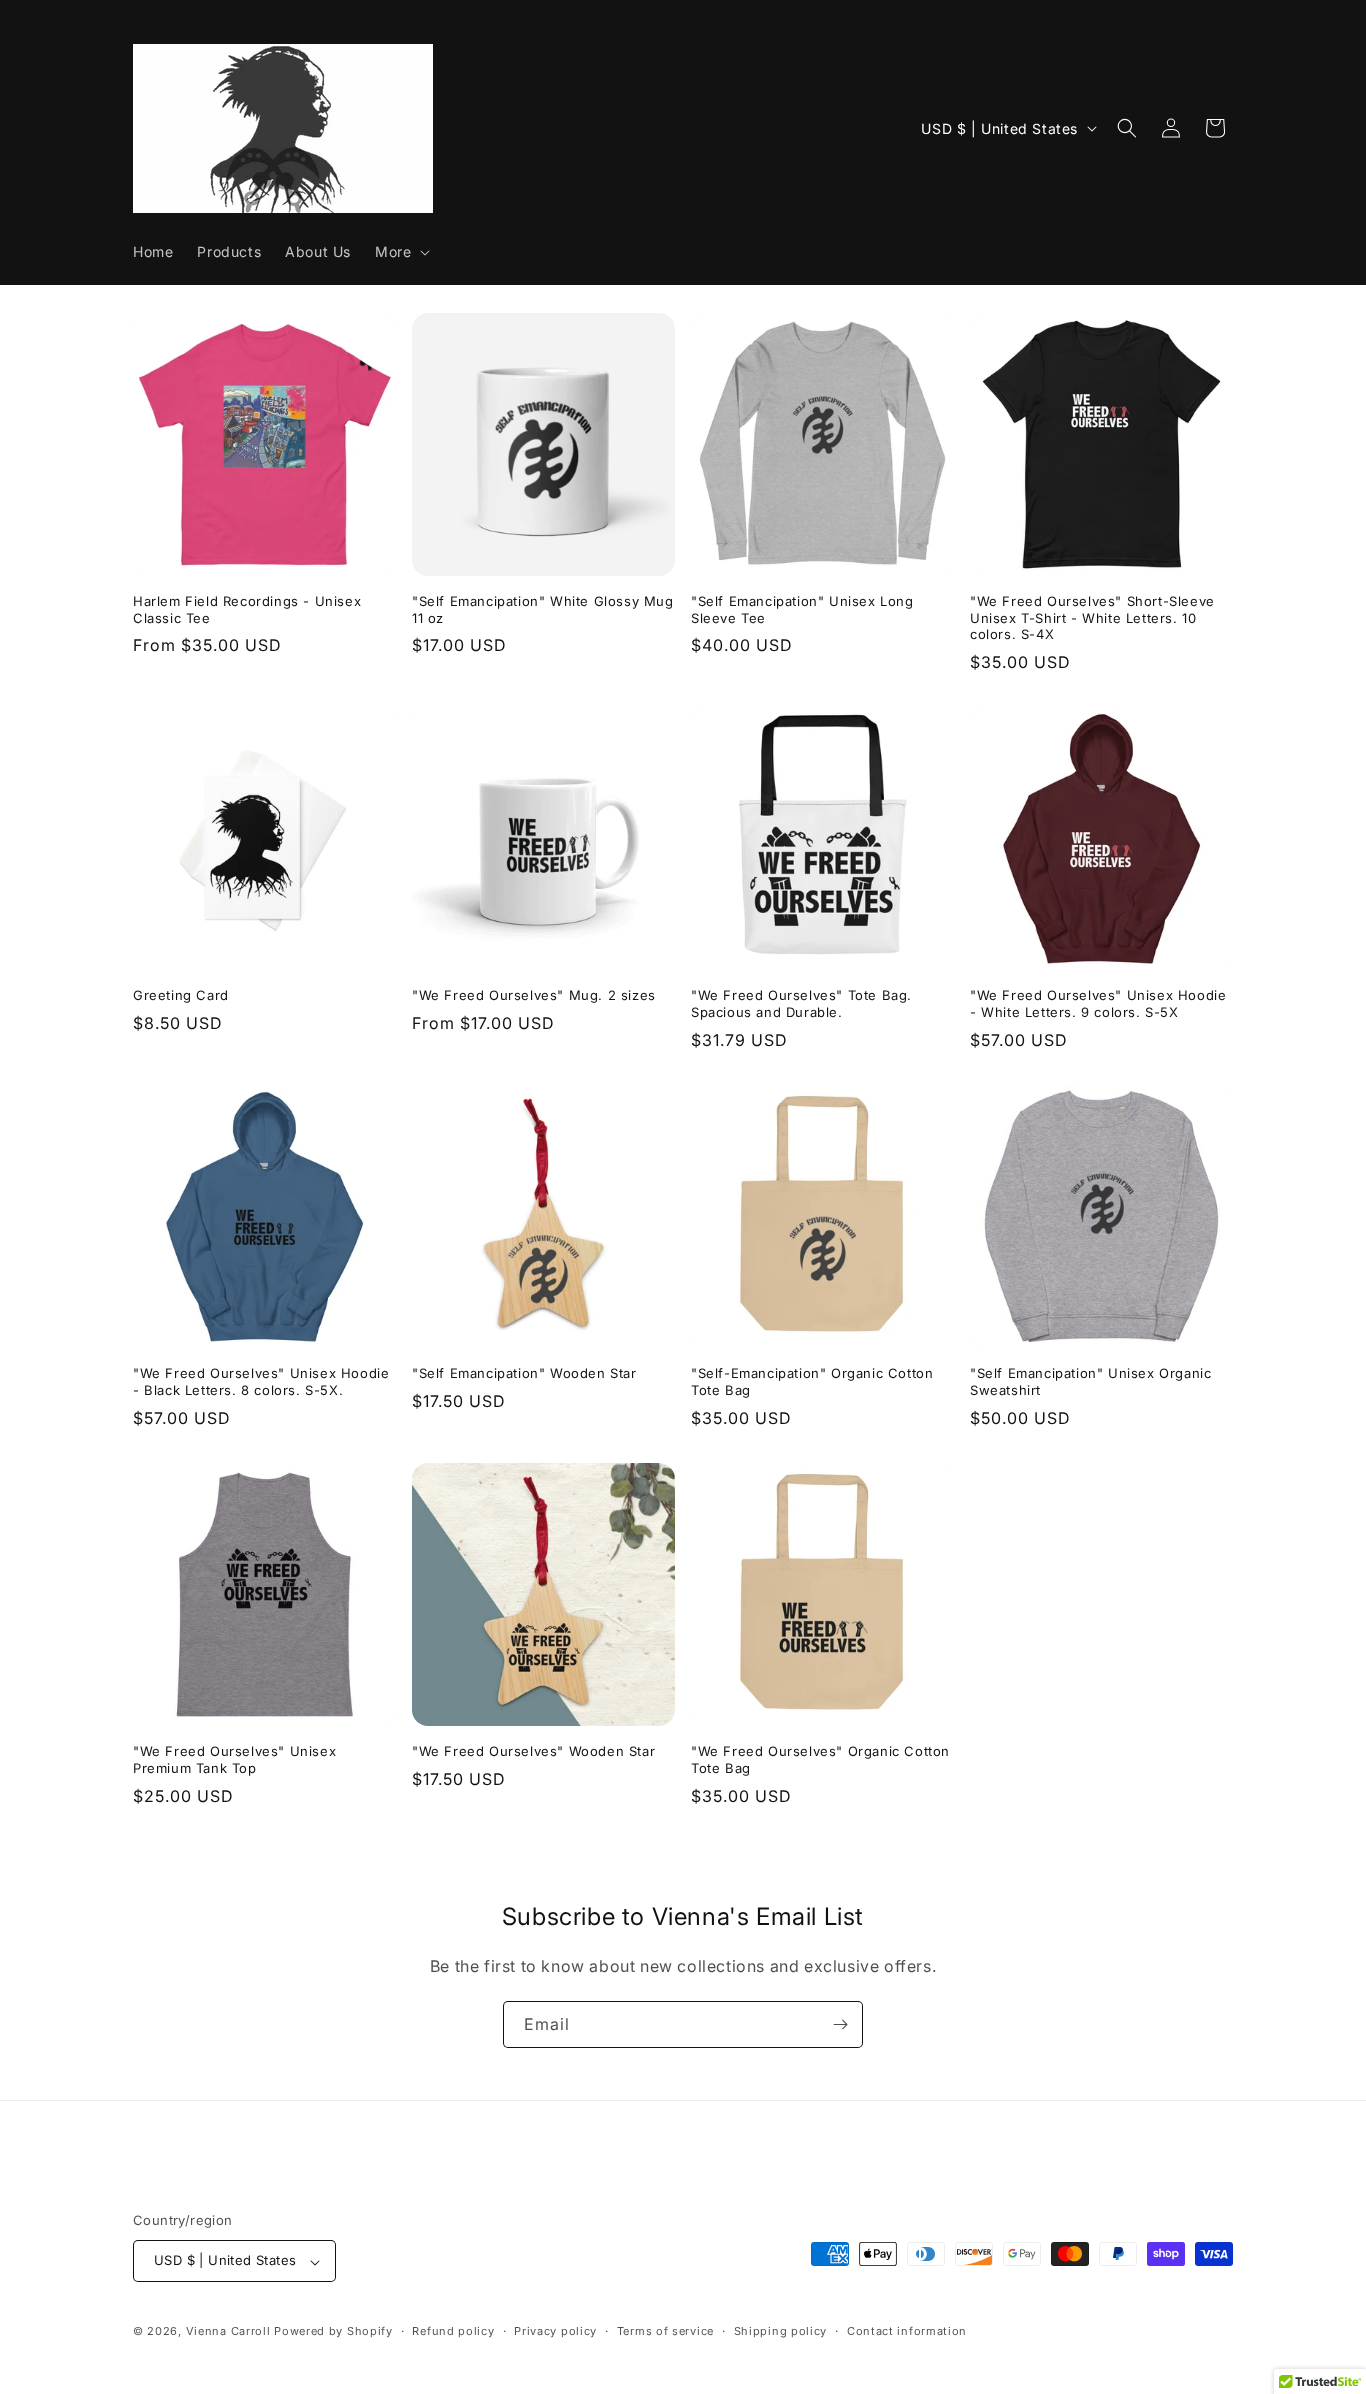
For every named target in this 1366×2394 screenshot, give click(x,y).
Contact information (907, 2331)
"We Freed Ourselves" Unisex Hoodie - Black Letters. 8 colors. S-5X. (261, 1381)
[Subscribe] (840, 2024)
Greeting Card (181, 995)
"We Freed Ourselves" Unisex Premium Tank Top (234, 1759)
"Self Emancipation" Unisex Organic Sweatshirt (1090, 1381)
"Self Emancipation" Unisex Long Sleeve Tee (802, 609)
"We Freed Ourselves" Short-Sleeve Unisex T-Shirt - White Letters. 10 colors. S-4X (1092, 618)
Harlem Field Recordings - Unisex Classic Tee (247, 609)
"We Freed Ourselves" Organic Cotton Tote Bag (820, 1759)
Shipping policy (781, 2331)
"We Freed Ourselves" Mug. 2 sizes (534, 995)
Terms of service (665, 2331)
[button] (400, 252)
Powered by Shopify (333, 2332)
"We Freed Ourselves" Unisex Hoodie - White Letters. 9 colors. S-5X (1098, 1003)
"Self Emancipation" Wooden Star (524, 1373)
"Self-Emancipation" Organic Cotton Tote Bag (812, 1381)
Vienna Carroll (228, 2332)
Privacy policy (555, 2331)
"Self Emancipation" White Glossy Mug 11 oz (543, 609)
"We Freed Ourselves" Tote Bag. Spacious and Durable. (801, 1003)
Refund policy (453, 2331)
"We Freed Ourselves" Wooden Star (533, 1751)
